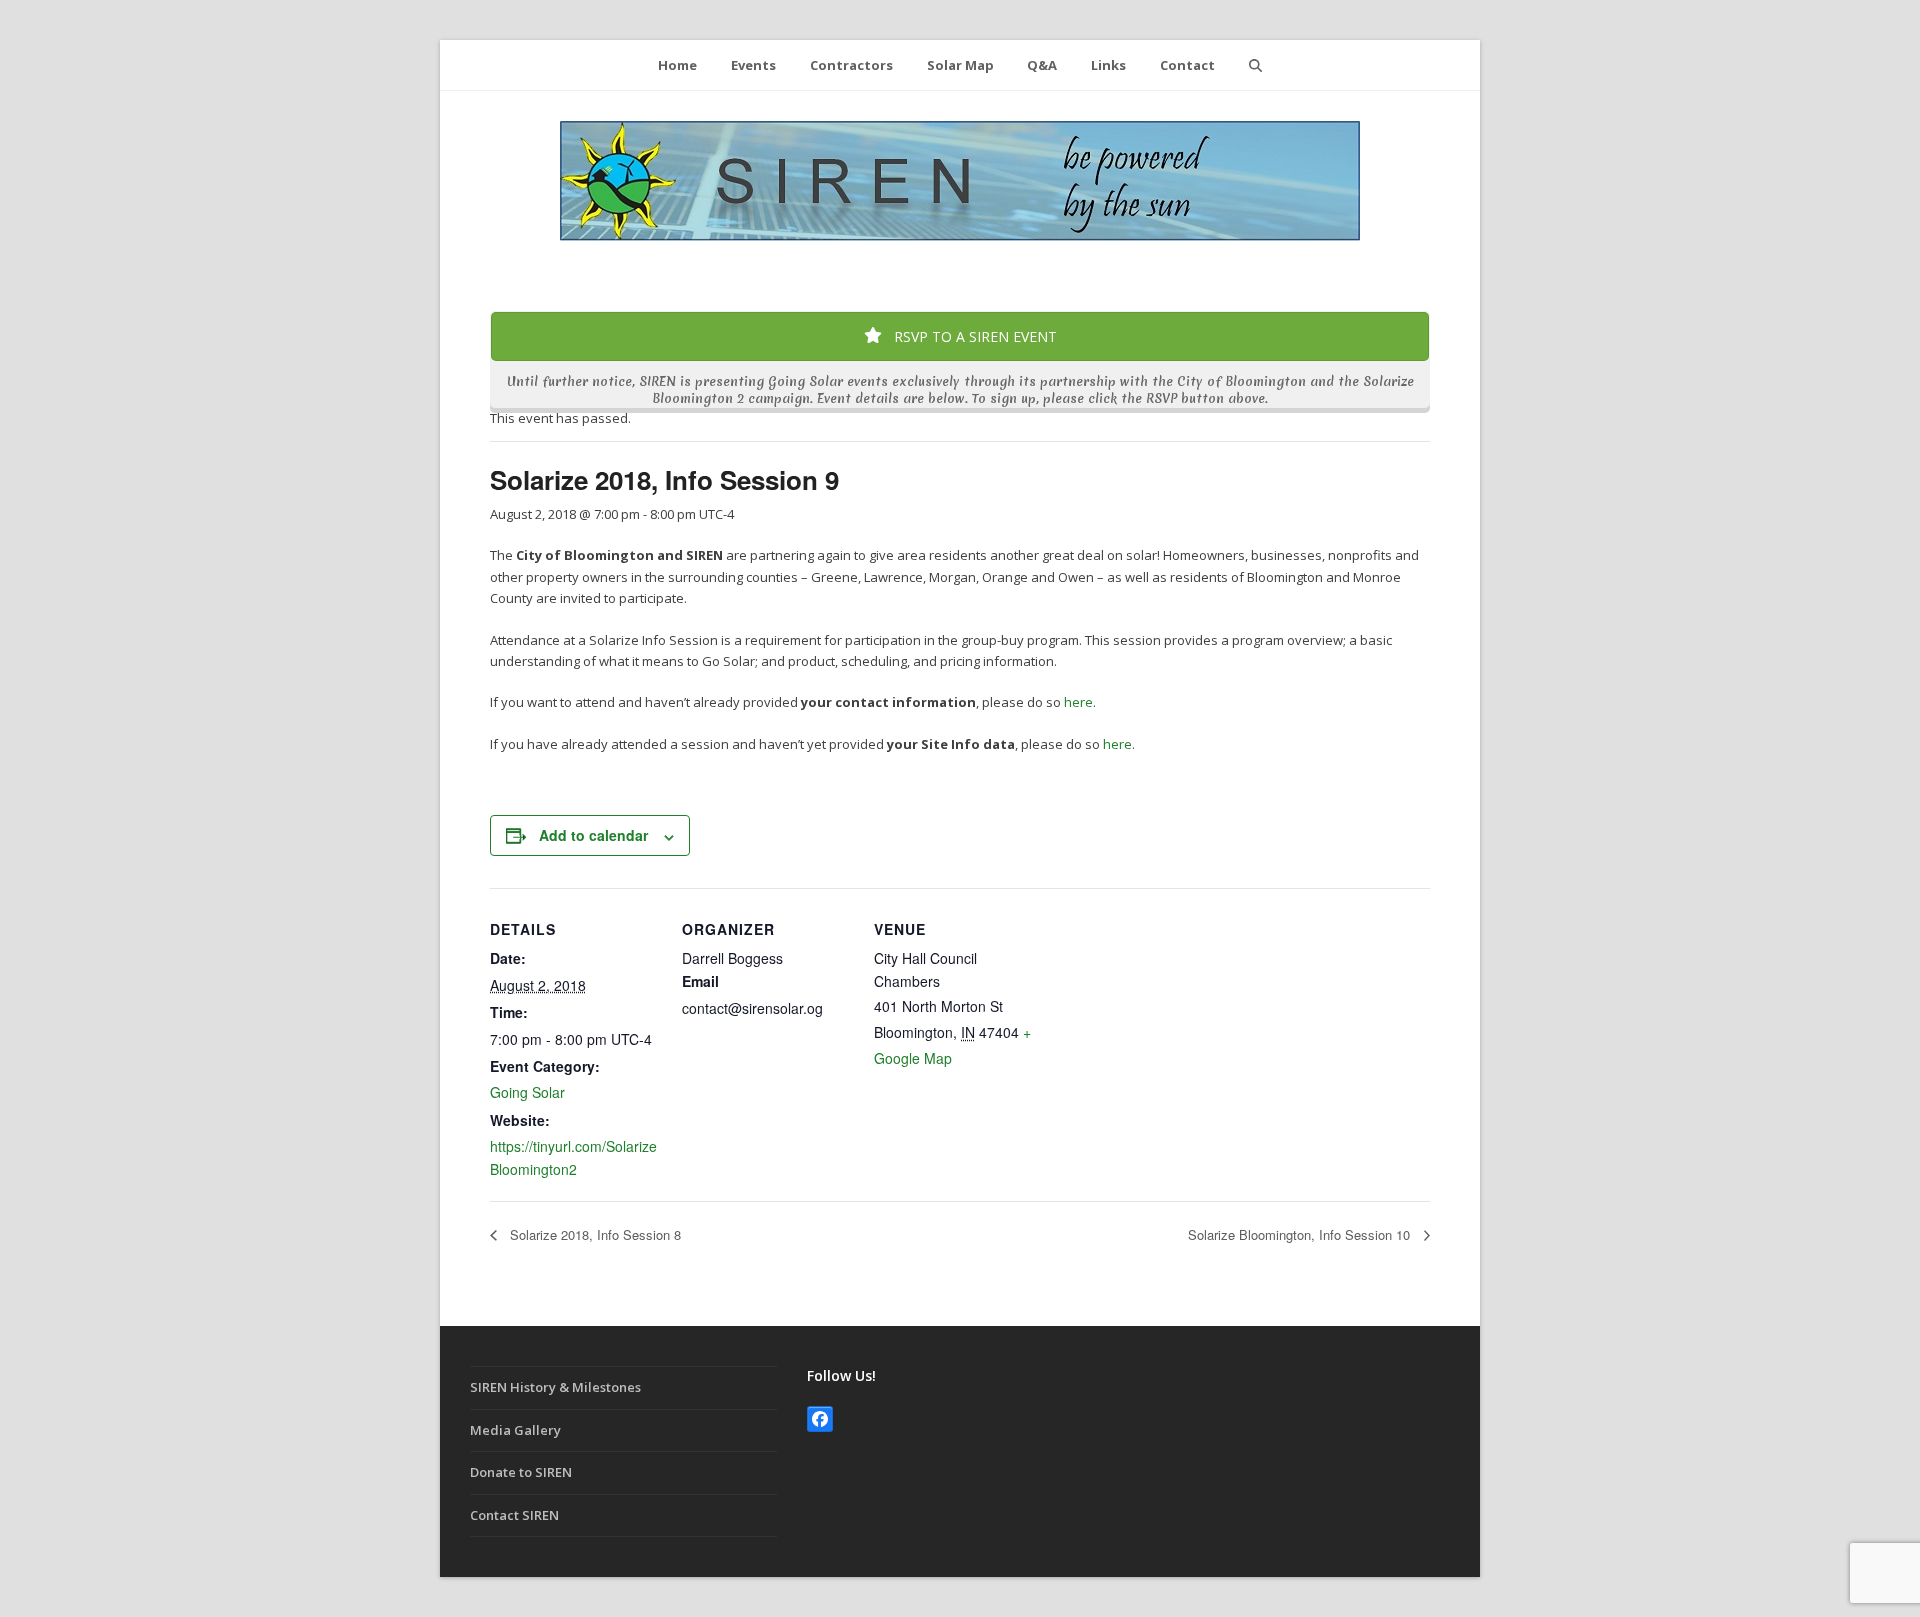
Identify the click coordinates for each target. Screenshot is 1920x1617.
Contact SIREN (514, 1515)
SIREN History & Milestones (555, 1387)
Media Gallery (515, 1430)
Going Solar (527, 1092)
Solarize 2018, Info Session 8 (593, 1234)
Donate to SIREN (521, 1472)
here (1078, 702)
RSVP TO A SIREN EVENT (973, 336)
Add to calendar (593, 835)
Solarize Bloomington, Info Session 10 (1301, 1234)
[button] (1255, 65)
